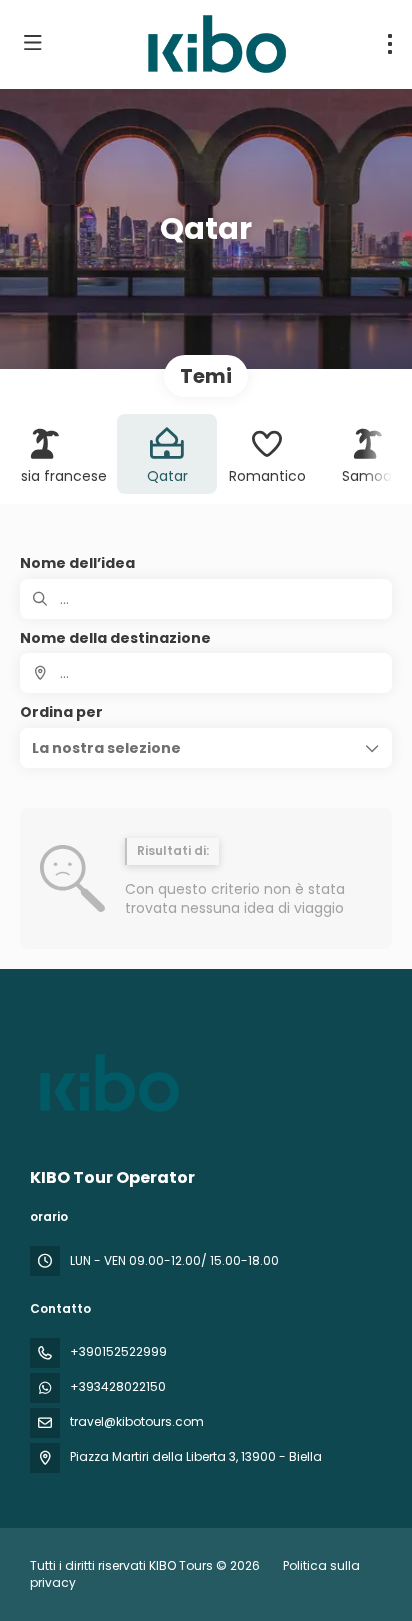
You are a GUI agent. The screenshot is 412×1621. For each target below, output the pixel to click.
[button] (206, 748)
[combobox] (206, 673)
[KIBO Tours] (107, 1083)
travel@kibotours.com (137, 1421)
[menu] (390, 44)
